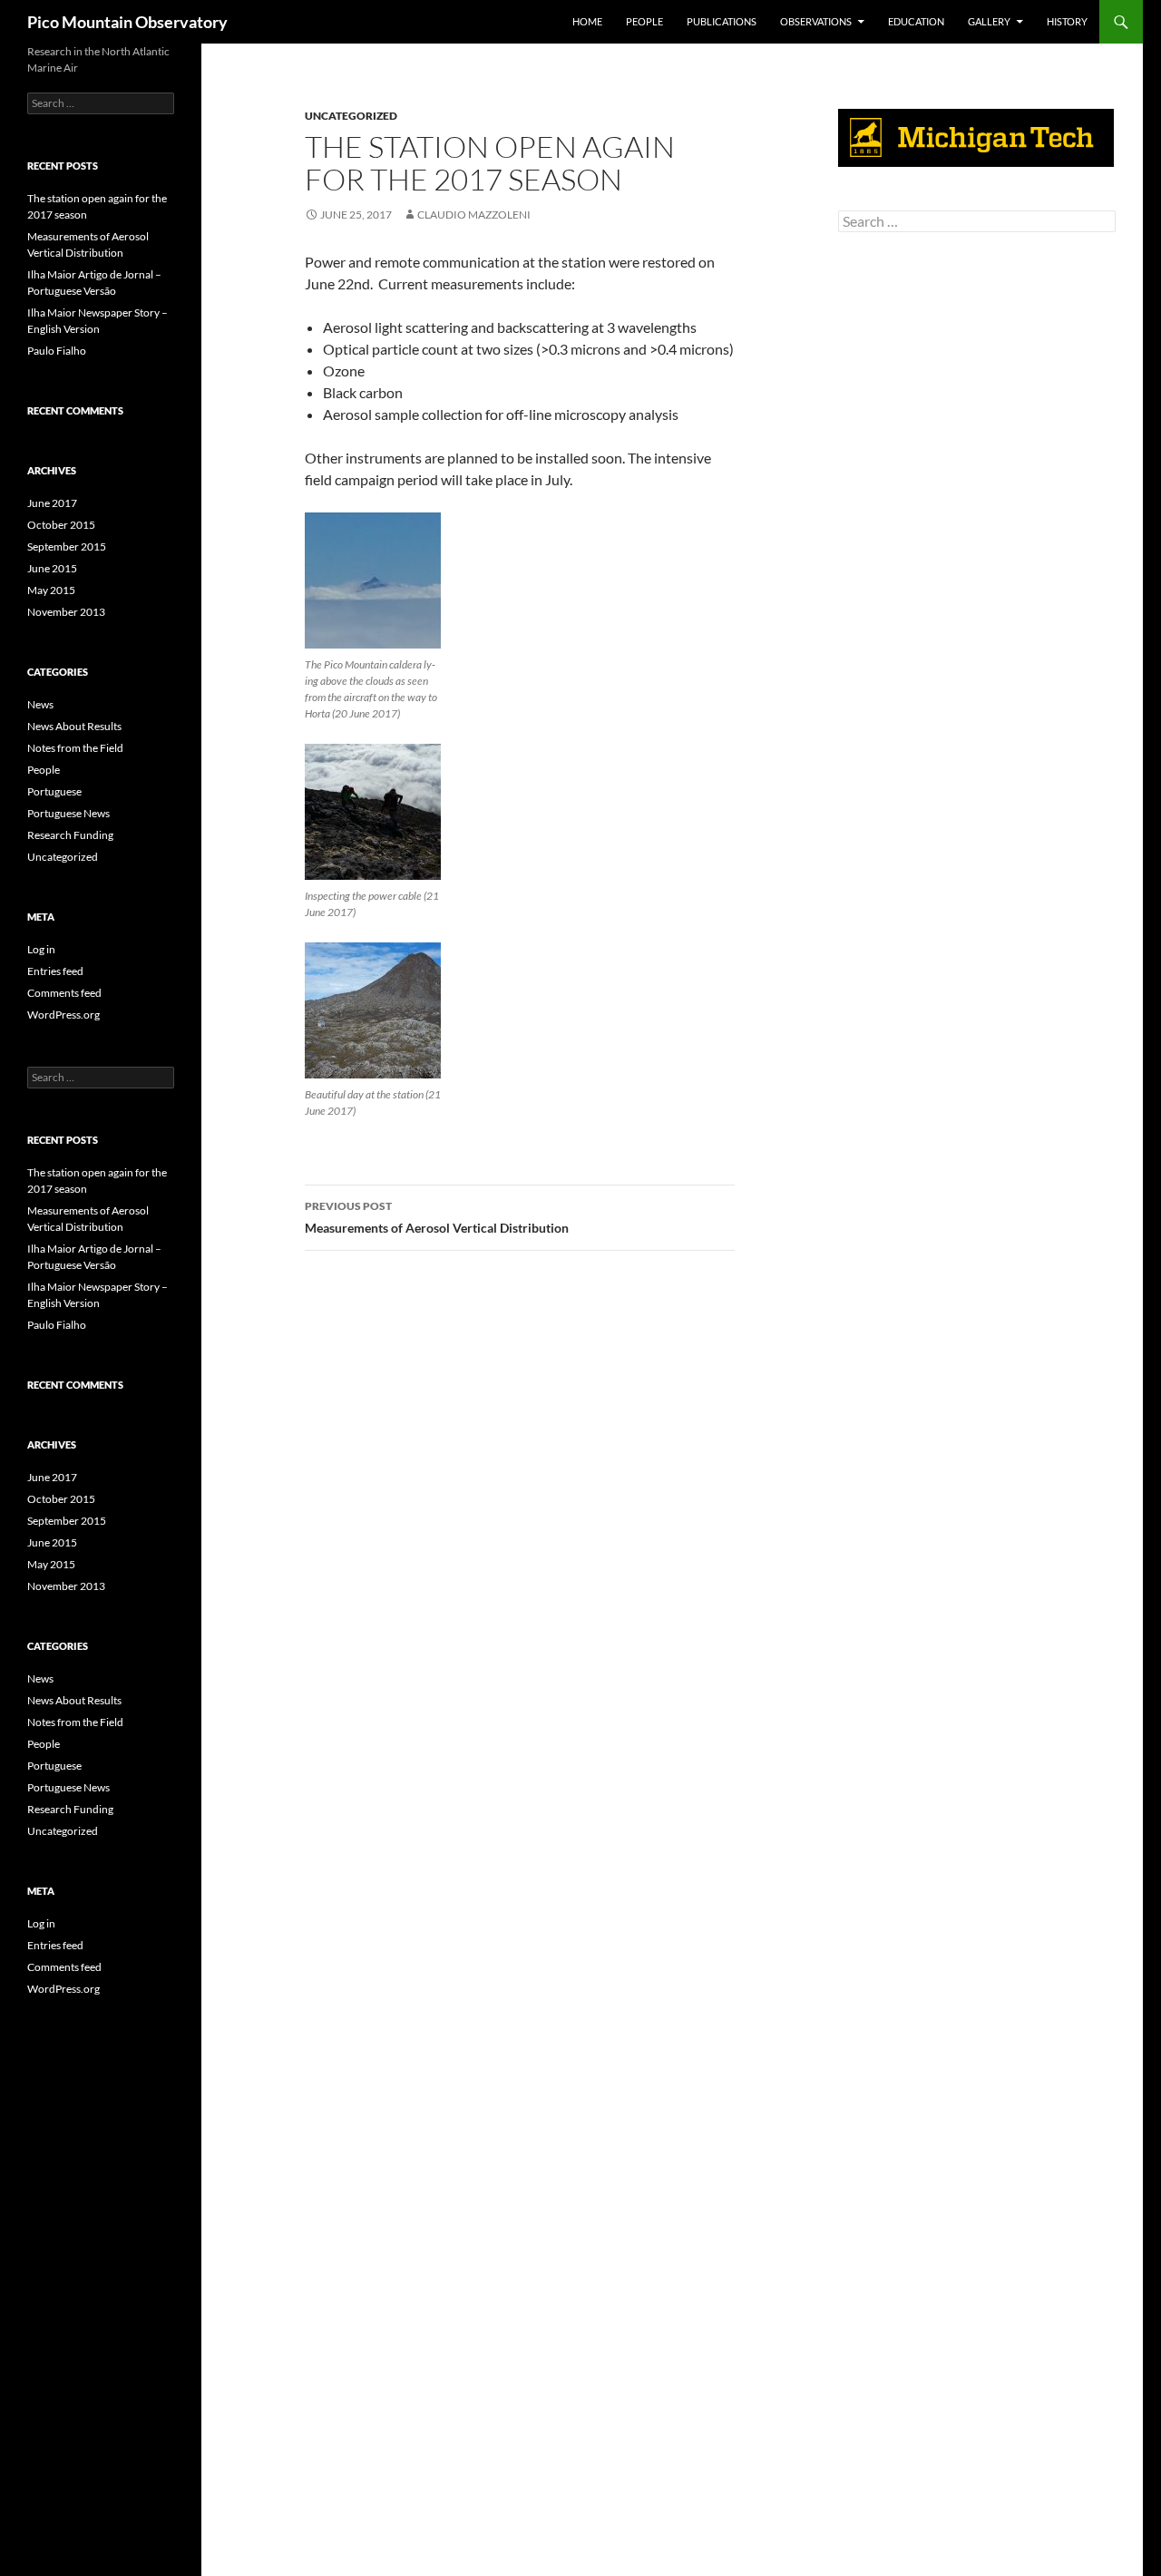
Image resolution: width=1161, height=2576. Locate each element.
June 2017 (52, 503)
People (644, 21)
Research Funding (70, 835)
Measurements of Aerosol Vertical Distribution (437, 1217)
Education (916, 21)
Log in (41, 949)
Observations (816, 21)
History (1067, 21)
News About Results (74, 726)
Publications (722, 21)
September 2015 (67, 546)
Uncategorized (351, 116)
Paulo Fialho (57, 351)
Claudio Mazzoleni (474, 215)
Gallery (989, 21)
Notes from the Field (75, 748)
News (40, 704)
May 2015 (51, 590)
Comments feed (64, 993)
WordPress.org (63, 1015)
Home (587, 21)
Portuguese (54, 791)
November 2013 (66, 612)
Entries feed (55, 971)
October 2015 (61, 525)
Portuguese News (68, 813)
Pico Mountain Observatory (127, 22)
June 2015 (52, 568)
